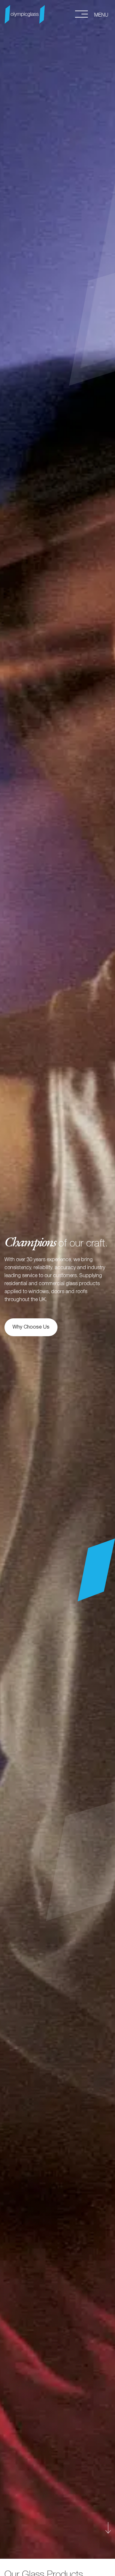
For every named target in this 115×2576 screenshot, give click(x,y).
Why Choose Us (31, 1327)
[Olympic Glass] (25, 12)
